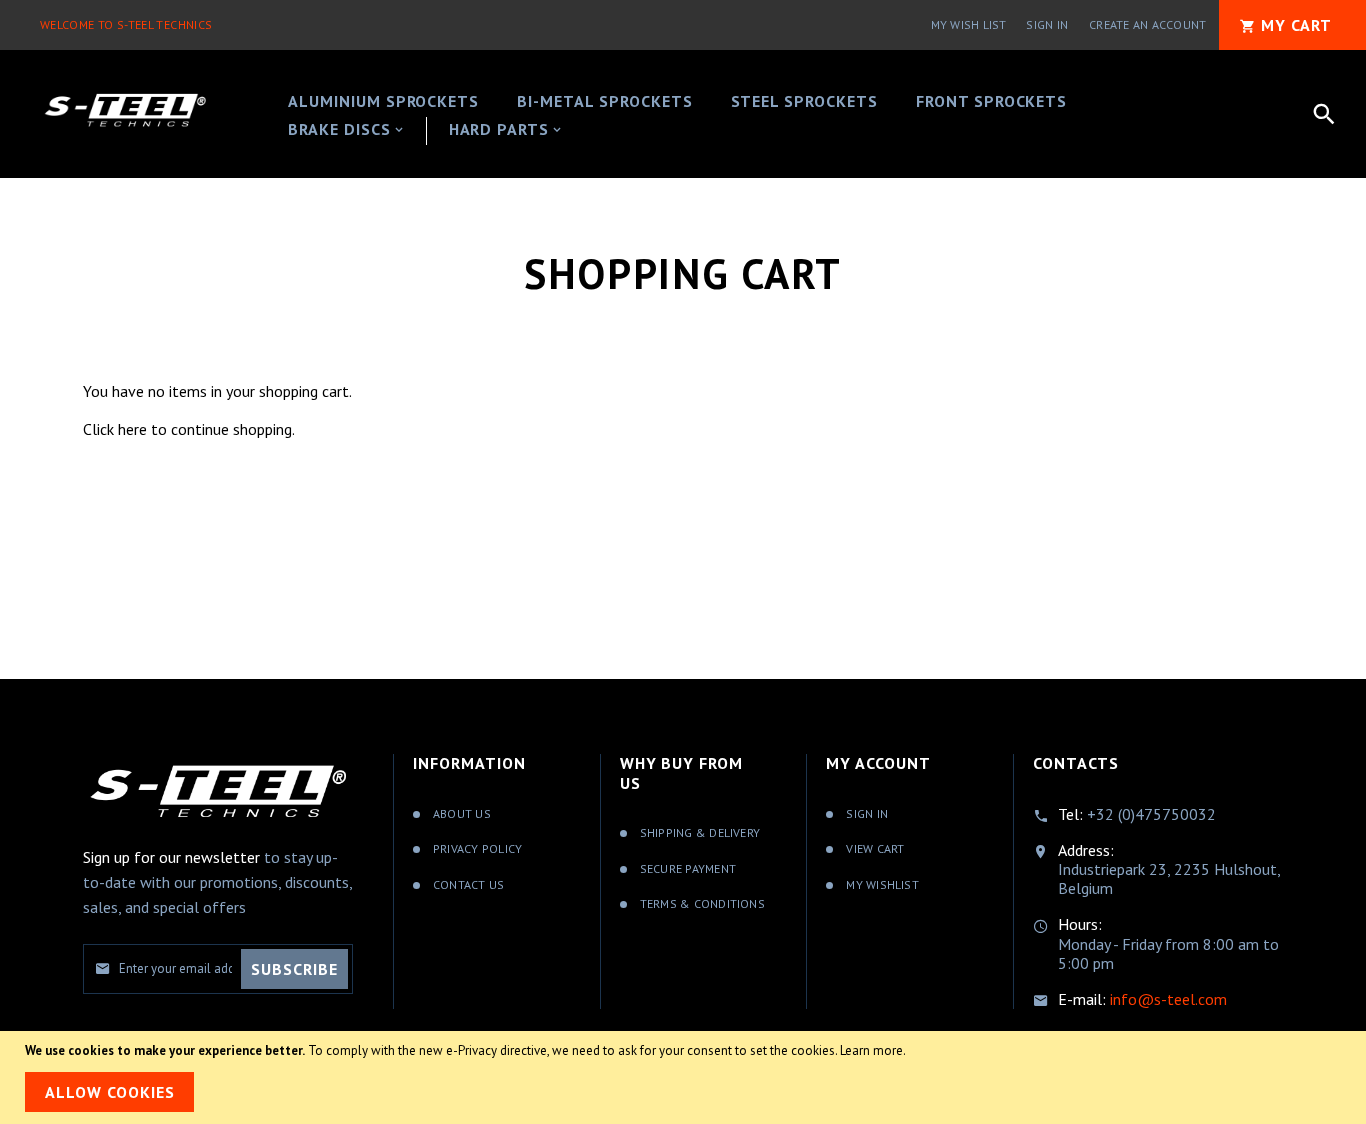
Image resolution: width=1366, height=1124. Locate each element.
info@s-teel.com (1168, 999)
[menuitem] (383, 103)
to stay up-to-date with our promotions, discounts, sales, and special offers (217, 882)
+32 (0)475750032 (1151, 814)
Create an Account (1147, 24)
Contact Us (468, 884)
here (132, 429)
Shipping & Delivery (700, 832)
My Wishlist (882, 884)
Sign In (1047, 24)
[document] (683, 1077)
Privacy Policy (477, 848)
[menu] (691, 114)
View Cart (875, 848)
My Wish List (969, 24)
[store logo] (125, 110)
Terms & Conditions (702, 903)
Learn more (871, 1050)
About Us (462, 813)
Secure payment (688, 868)
